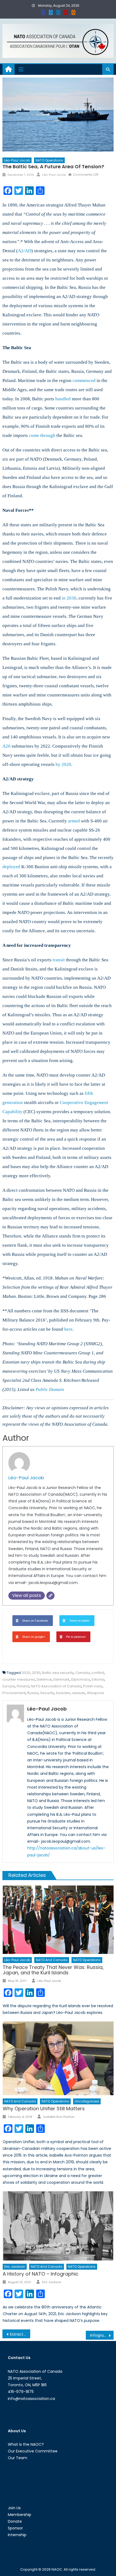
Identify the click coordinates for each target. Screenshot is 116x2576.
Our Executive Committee (33, 2451)
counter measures (19, 1679)
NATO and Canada (52, 1960)
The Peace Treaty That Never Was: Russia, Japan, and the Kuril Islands (53, 1970)
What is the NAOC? (26, 2444)
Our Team (18, 2458)
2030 (36, 1673)
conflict (98, 1673)
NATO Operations (49, 160)
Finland (23, 1686)
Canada (83, 1673)
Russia (33, 1693)
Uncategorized (87, 2101)
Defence (44, 1679)
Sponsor (15, 2528)
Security (47, 1693)
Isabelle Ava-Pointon (59, 2117)
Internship (17, 2535)
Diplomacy (81, 1679)
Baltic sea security (58, 1673)
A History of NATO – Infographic (41, 2274)
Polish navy (93, 1686)
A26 (6, 746)
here (68, 1329)
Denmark (62, 1679)
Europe (9, 1686)
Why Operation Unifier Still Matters (44, 2109)
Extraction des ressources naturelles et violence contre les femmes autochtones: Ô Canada (20, 2334)
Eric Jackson (15, 2267)
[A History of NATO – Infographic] (58, 2226)
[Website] (50, 1596)
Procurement (14, 1693)
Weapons (95, 1693)
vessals (79, 1693)
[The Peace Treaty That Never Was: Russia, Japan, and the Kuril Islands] (58, 1920)
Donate (15, 2521)
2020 (26, 1673)
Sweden (63, 1693)
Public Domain (50, 1389)
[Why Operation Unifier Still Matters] (58, 2058)
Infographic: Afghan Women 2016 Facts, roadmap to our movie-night (102, 2335)
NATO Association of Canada (56, 1686)
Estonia (98, 1679)
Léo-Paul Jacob (17, 160)
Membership (20, 2515)
